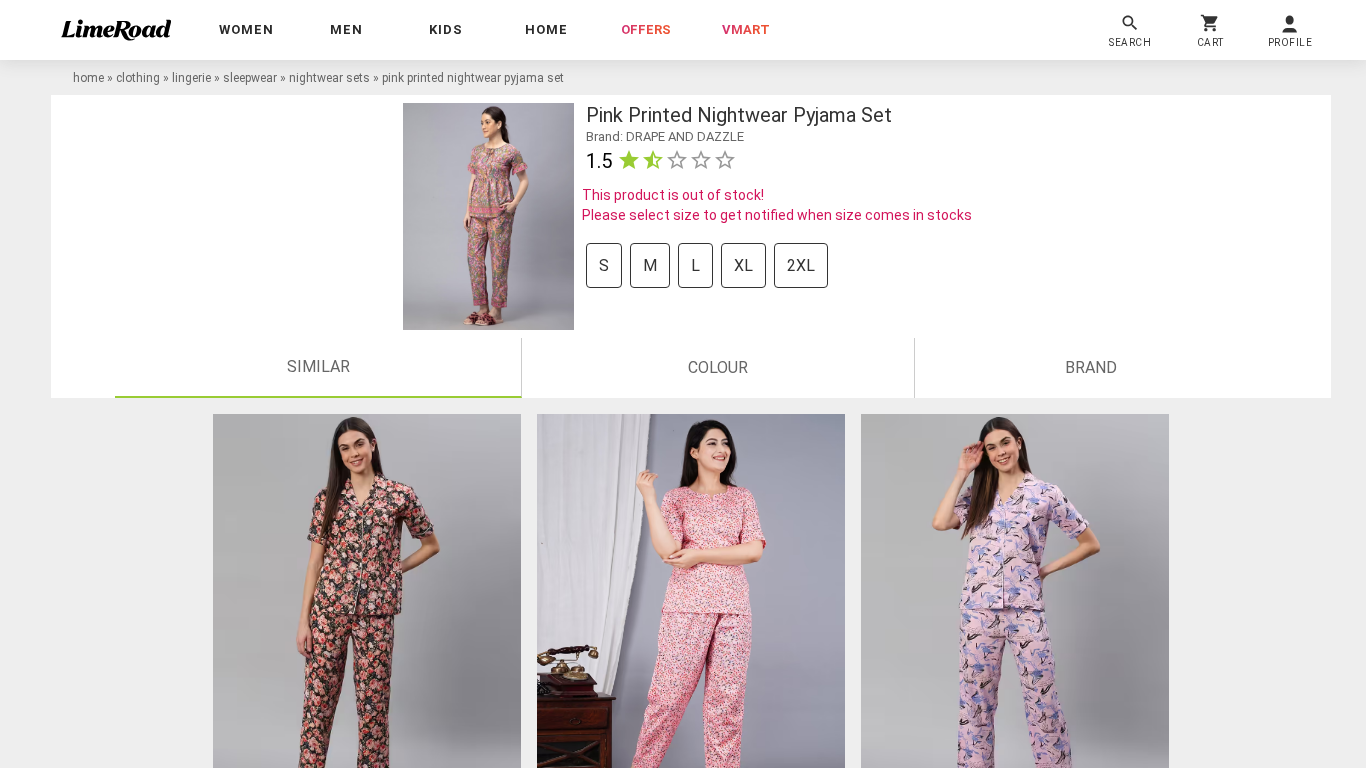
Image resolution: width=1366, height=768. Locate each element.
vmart (746, 29)
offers (646, 29)
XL (743, 265)
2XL (801, 265)
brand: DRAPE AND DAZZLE (665, 136)
